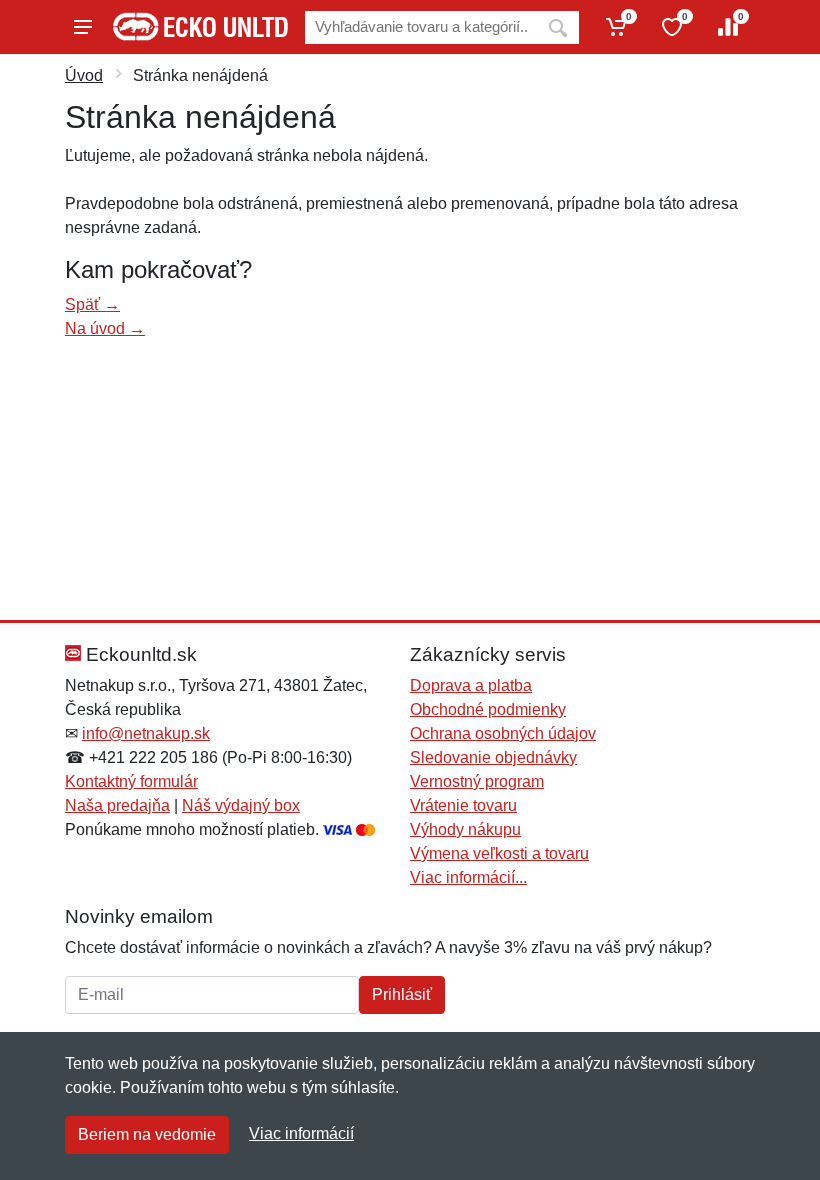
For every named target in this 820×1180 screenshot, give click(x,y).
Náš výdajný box (241, 805)
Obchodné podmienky (488, 709)
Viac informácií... (468, 877)
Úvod (84, 75)
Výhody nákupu (465, 829)
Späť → (92, 304)
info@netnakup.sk (146, 733)
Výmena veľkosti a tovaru (499, 853)
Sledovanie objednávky (493, 757)
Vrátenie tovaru (463, 805)
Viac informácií (301, 1133)
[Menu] (83, 27)
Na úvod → (105, 328)
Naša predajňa (117, 805)
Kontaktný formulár (131, 781)
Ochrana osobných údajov (503, 733)
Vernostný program (477, 781)
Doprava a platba (471, 685)
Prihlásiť (402, 994)
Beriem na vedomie (147, 1134)
